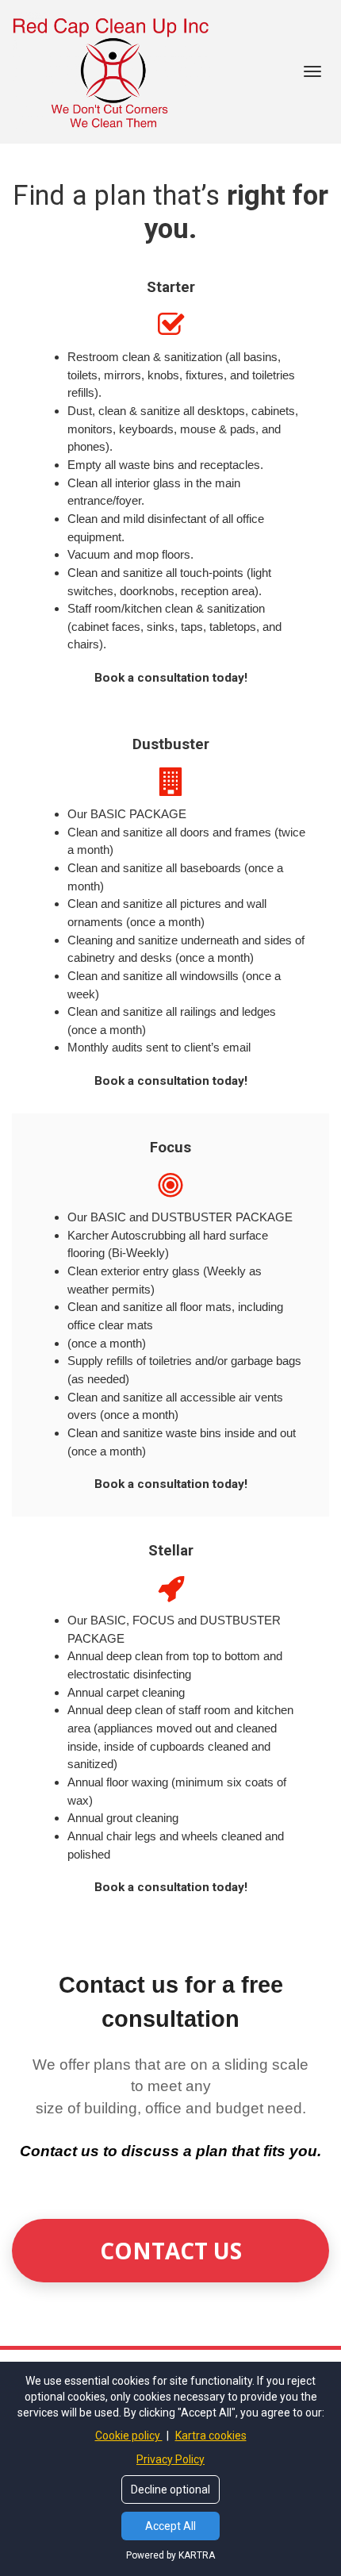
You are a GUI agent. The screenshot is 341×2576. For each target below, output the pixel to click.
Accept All (170, 2526)
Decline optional (170, 2489)
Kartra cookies (211, 2436)
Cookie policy (129, 2436)
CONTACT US (171, 2251)
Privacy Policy (170, 2459)
